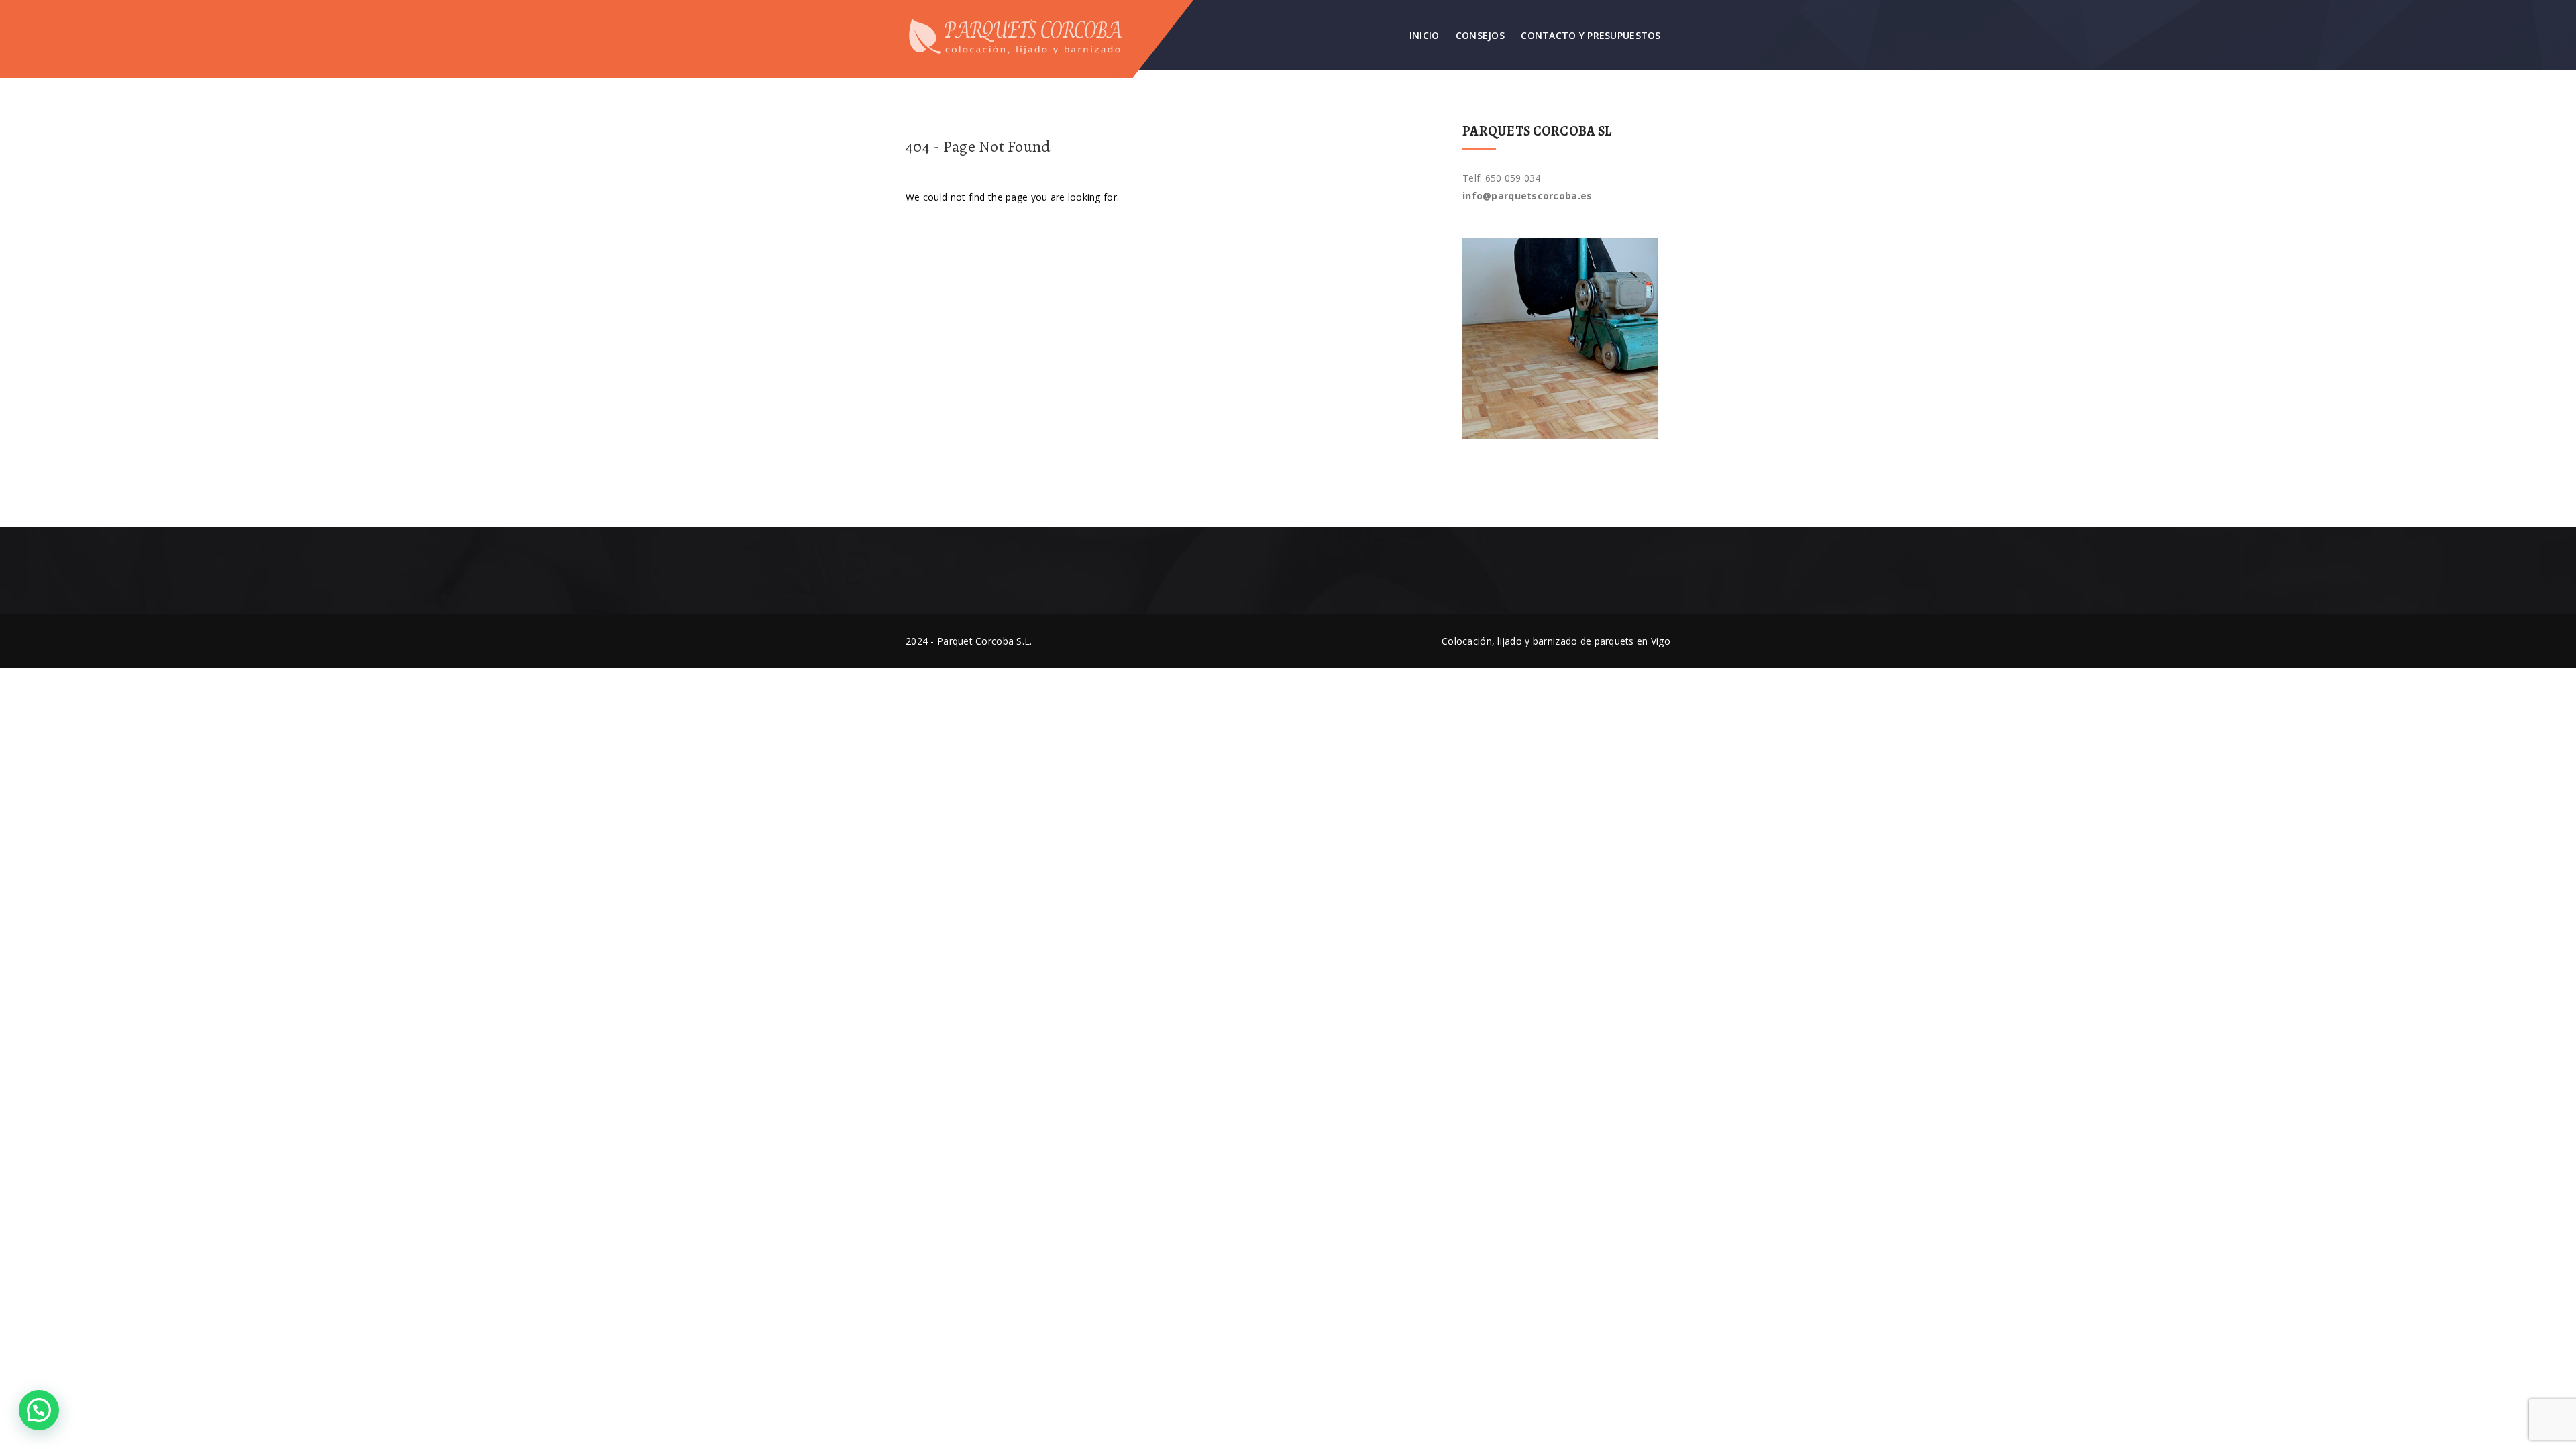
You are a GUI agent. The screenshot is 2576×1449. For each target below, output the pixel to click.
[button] (39, 1410)
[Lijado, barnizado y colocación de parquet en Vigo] (1024, 35)
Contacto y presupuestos (1591, 35)
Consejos (1480, 35)
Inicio (1425, 35)
